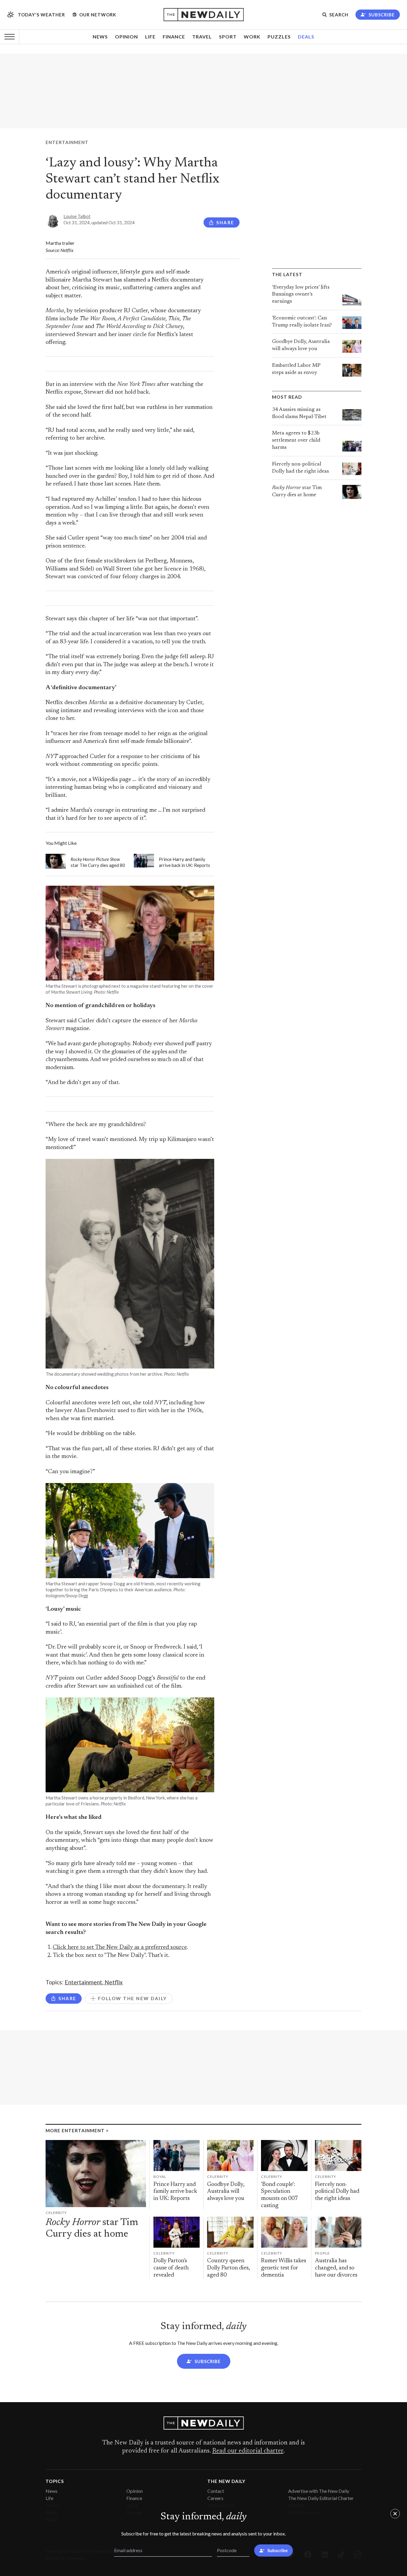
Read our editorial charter (248, 2451)
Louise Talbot (77, 216)
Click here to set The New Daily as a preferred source (120, 1948)
